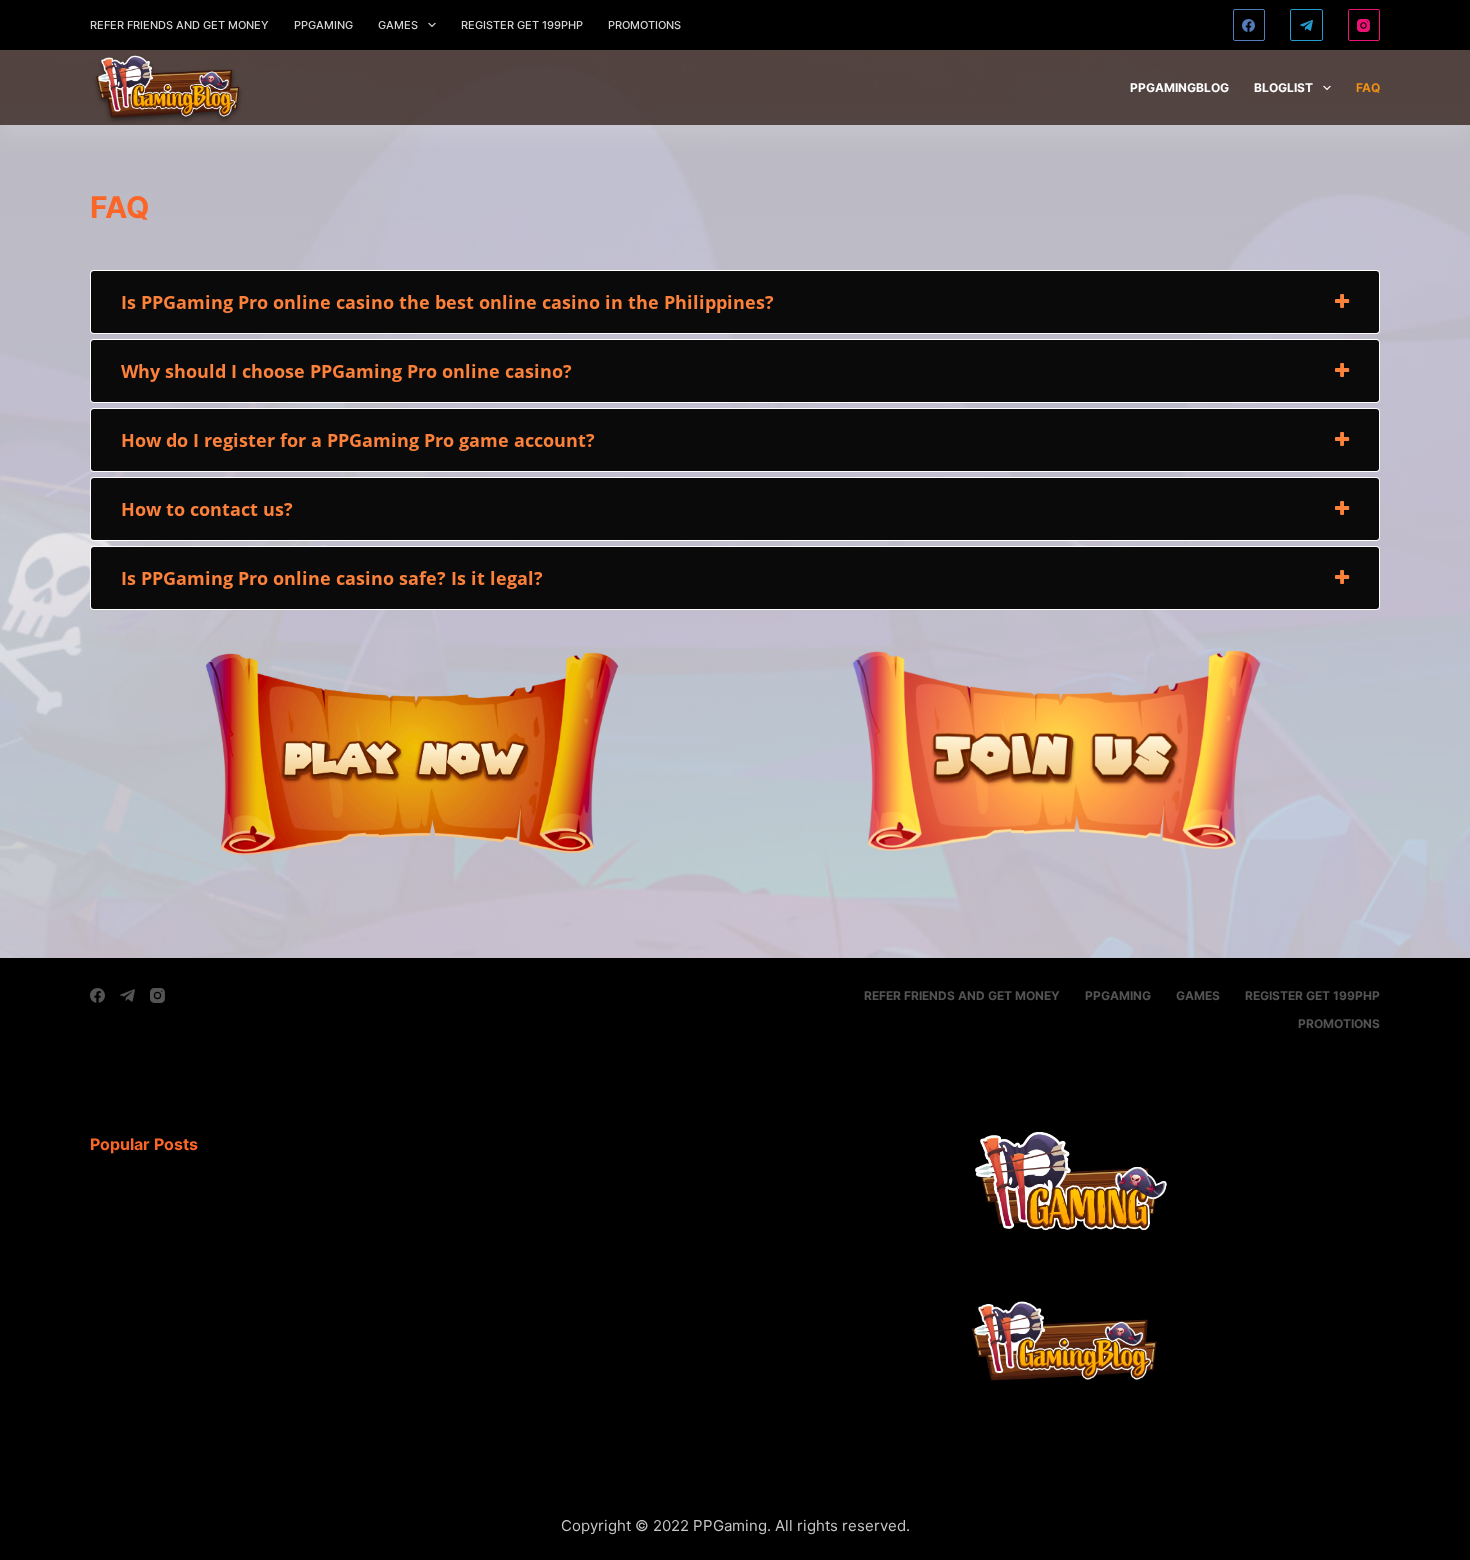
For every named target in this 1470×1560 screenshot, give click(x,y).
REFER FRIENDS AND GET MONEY (179, 25)
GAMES (398, 25)
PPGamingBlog (1179, 87)
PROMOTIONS (644, 25)
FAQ (1368, 87)
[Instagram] (1364, 25)
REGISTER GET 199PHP (522, 25)
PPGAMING (323, 25)
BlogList (1283, 87)
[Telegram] (1306, 25)
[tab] (735, 302)
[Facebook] (1249, 25)
